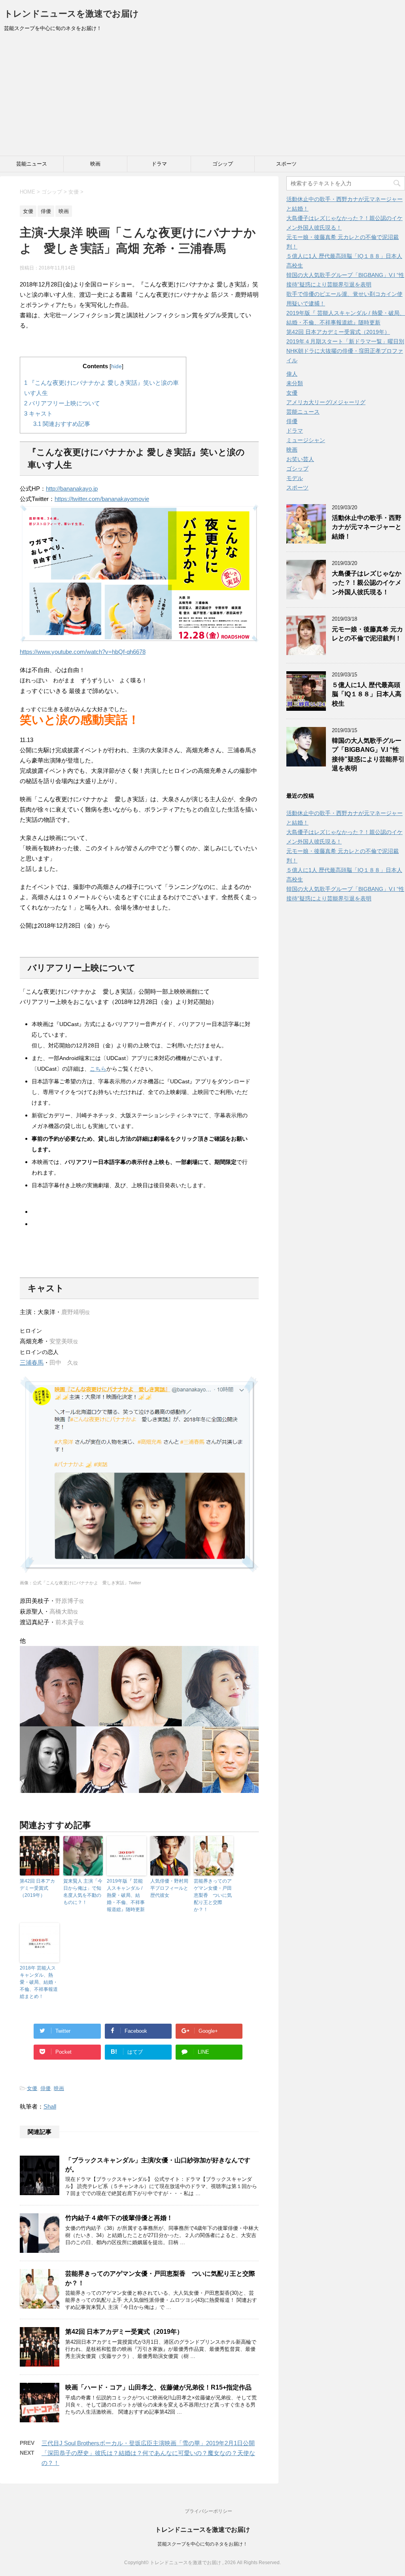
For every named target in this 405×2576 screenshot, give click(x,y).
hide (116, 366)
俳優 (45, 2088)
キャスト (38, 413)
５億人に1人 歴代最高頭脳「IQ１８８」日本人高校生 (367, 694)
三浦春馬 (32, 1362)
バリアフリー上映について (62, 403)
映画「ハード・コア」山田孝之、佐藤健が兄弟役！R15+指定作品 (158, 2387)
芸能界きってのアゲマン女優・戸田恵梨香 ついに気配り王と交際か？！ (213, 1895)
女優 (32, 2088)
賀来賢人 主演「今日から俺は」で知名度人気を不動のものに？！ (83, 1892)
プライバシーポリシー (208, 2511)
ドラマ (159, 164)
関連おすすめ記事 (62, 424)
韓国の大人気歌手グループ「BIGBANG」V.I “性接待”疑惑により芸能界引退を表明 (368, 754)
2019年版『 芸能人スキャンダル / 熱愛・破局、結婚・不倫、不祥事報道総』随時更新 (126, 1895)
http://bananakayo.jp (72, 489)
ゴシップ (223, 164)
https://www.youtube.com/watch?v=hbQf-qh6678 (83, 652)
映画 (95, 164)
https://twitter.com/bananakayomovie (102, 499)
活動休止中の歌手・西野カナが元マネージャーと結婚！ (367, 527)
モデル (295, 478)
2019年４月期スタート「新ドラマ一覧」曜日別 (345, 341)
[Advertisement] (202, 96)
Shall (50, 2106)
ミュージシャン (306, 440)
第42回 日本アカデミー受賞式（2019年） (37, 1888)
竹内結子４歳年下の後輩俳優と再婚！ (119, 2218)
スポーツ (286, 164)
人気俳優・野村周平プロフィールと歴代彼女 (169, 1888)
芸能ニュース (32, 164)
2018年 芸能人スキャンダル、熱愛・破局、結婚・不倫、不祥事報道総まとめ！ (39, 1982)
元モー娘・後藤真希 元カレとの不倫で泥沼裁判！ (367, 634)
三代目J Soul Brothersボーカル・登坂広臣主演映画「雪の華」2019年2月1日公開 (148, 2443)
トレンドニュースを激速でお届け (71, 14)
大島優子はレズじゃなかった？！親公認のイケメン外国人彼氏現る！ (367, 583)
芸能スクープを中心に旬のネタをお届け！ (202, 2544)
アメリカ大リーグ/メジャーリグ (326, 402)
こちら (98, 1069)
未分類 (295, 383)
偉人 (292, 374)
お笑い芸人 (300, 459)
